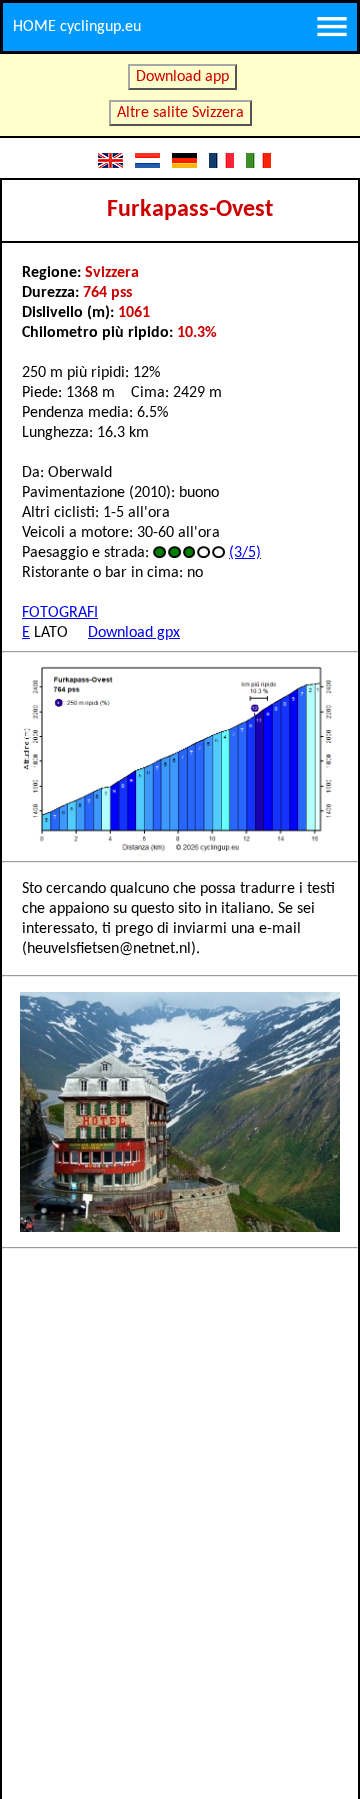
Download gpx (134, 633)
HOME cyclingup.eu (77, 27)
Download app (182, 77)
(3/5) (245, 553)
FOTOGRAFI (60, 613)
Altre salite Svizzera (180, 113)
